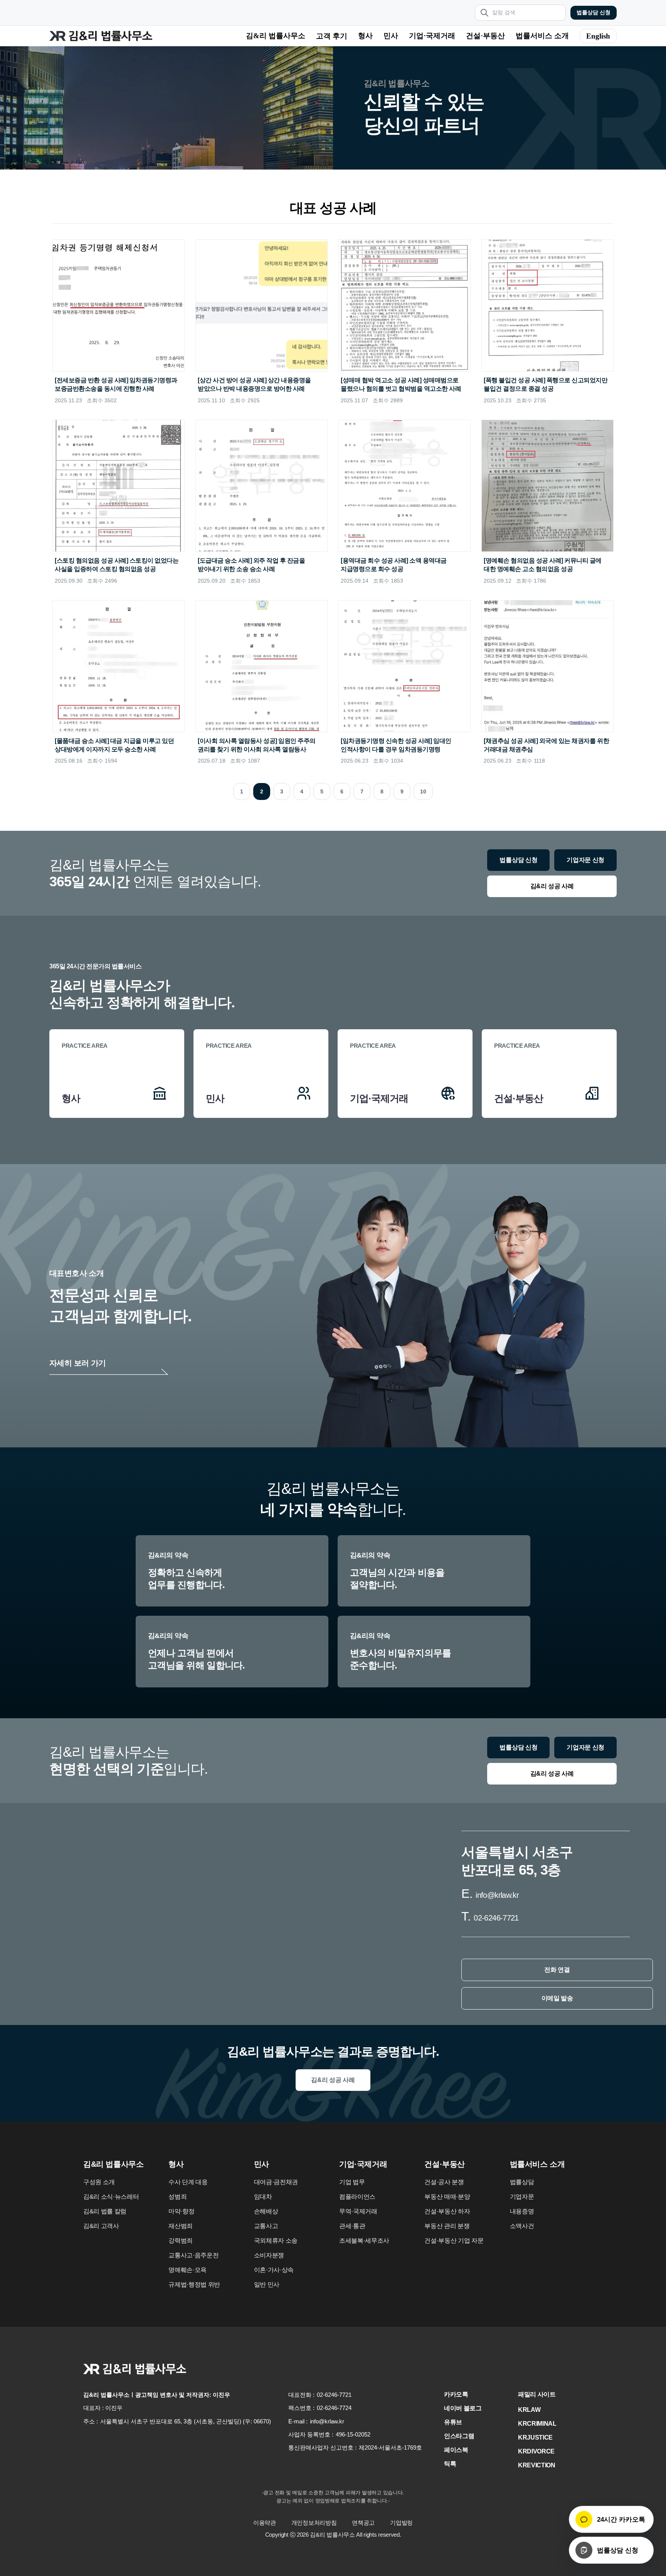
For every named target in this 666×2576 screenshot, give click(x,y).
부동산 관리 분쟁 (447, 2226)
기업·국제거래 (432, 36)
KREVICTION (537, 2465)
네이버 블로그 (463, 2408)
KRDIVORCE (536, 2451)
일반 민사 (267, 2284)
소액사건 (522, 2226)
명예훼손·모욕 (188, 2270)
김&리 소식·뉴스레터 (111, 2197)
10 (423, 791)
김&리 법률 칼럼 (105, 2211)
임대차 (263, 2197)
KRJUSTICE (535, 2437)
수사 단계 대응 (188, 2182)
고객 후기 (332, 36)
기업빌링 (401, 2523)
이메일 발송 (557, 1998)
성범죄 (177, 2197)
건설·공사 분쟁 (444, 2182)
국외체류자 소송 (276, 2241)
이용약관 (265, 2523)
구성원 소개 (99, 2182)
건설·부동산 (485, 36)
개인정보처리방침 (314, 2523)
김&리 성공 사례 (552, 886)
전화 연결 (557, 1970)
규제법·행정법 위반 (194, 2284)
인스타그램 (459, 2436)
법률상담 (522, 2182)
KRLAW (529, 2410)
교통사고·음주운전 (193, 2255)
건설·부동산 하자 (447, 2211)
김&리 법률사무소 (276, 36)
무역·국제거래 (358, 2211)
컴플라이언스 (357, 2197)
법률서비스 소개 (542, 36)
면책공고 (363, 2523)
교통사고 (266, 2226)
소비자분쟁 (269, 2255)
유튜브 (453, 2422)
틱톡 (450, 2464)
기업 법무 (352, 2182)
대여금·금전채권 (276, 2182)
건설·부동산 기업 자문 (454, 2241)
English (598, 36)
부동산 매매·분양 (447, 2197)
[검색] (484, 13)
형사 (365, 36)
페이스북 (456, 2450)
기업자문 (522, 2197)
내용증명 (522, 2211)
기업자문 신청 (585, 860)
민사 (391, 36)
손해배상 (266, 2211)
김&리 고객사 (101, 2226)
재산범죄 (181, 2226)
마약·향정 (181, 2211)
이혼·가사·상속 (274, 2270)
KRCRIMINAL (537, 2424)
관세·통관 (352, 2226)
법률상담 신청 (594, 13)
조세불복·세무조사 (364, 2241)
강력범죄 (181, 2241)
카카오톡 (456, 2394)
